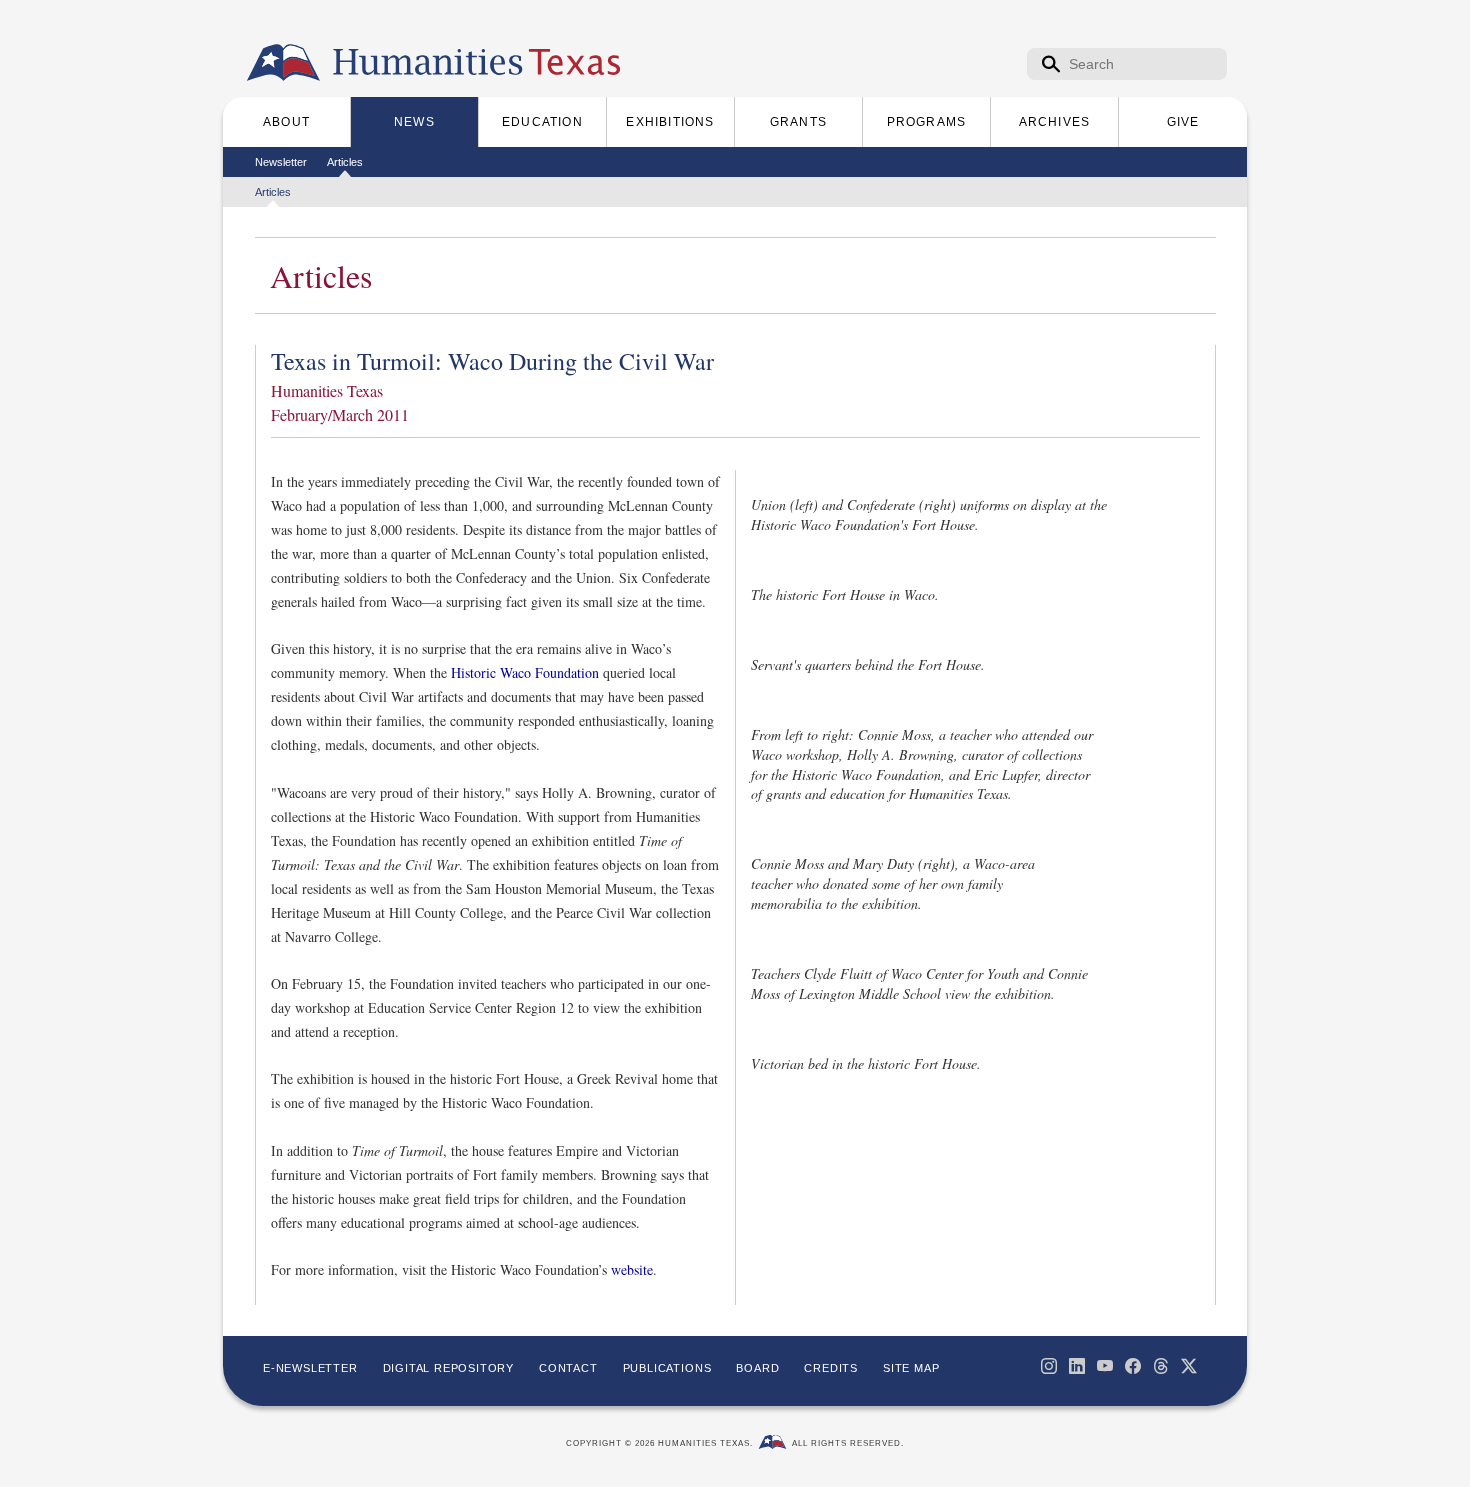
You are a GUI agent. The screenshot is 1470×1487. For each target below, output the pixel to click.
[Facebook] (1133, 1366)
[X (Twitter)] (1189, 1366)
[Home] (283, 63)
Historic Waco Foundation (525, 672)
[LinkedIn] (1077, 1366)
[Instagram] (1049, 1366)
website (632, 1269)
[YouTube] (1105, 1366)
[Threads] (1161, 1366)
